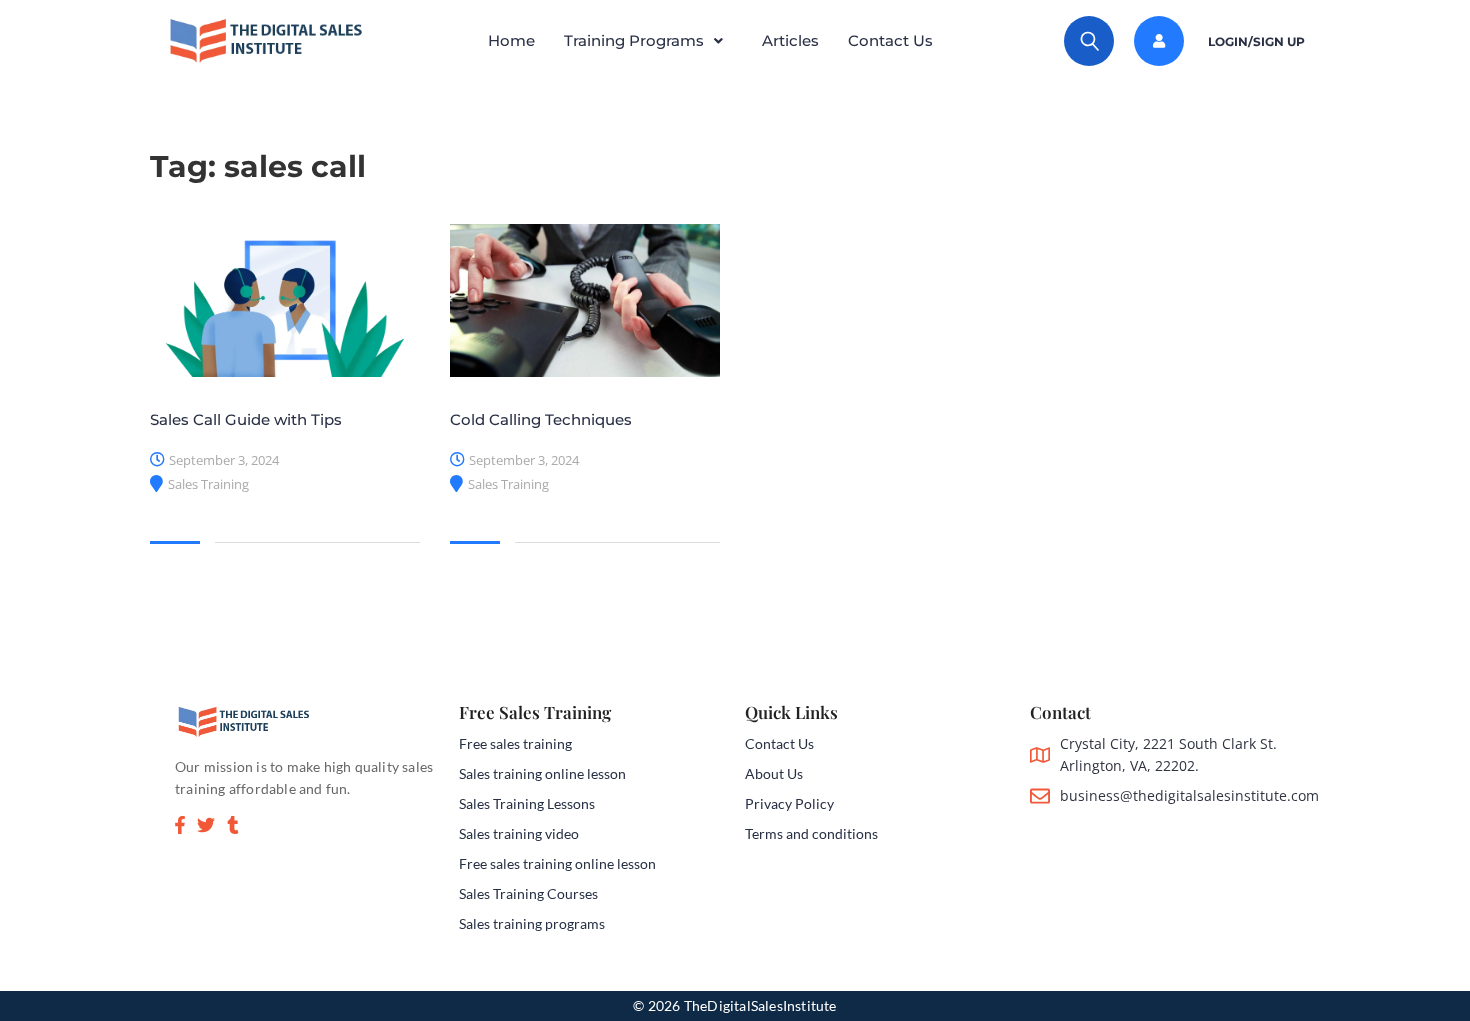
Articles (790, 40)
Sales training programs (532, 923)
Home (511, 40)
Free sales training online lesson (557, 863)
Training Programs (634, 40)
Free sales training (515, 743)
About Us (774, 773)
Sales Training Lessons (527, 803)
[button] (648, 41)
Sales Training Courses (528, 893)
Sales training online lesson (542, 773)
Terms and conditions (811, 833)
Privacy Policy (789, 803)
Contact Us (890, 40)
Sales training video (519, 833)
